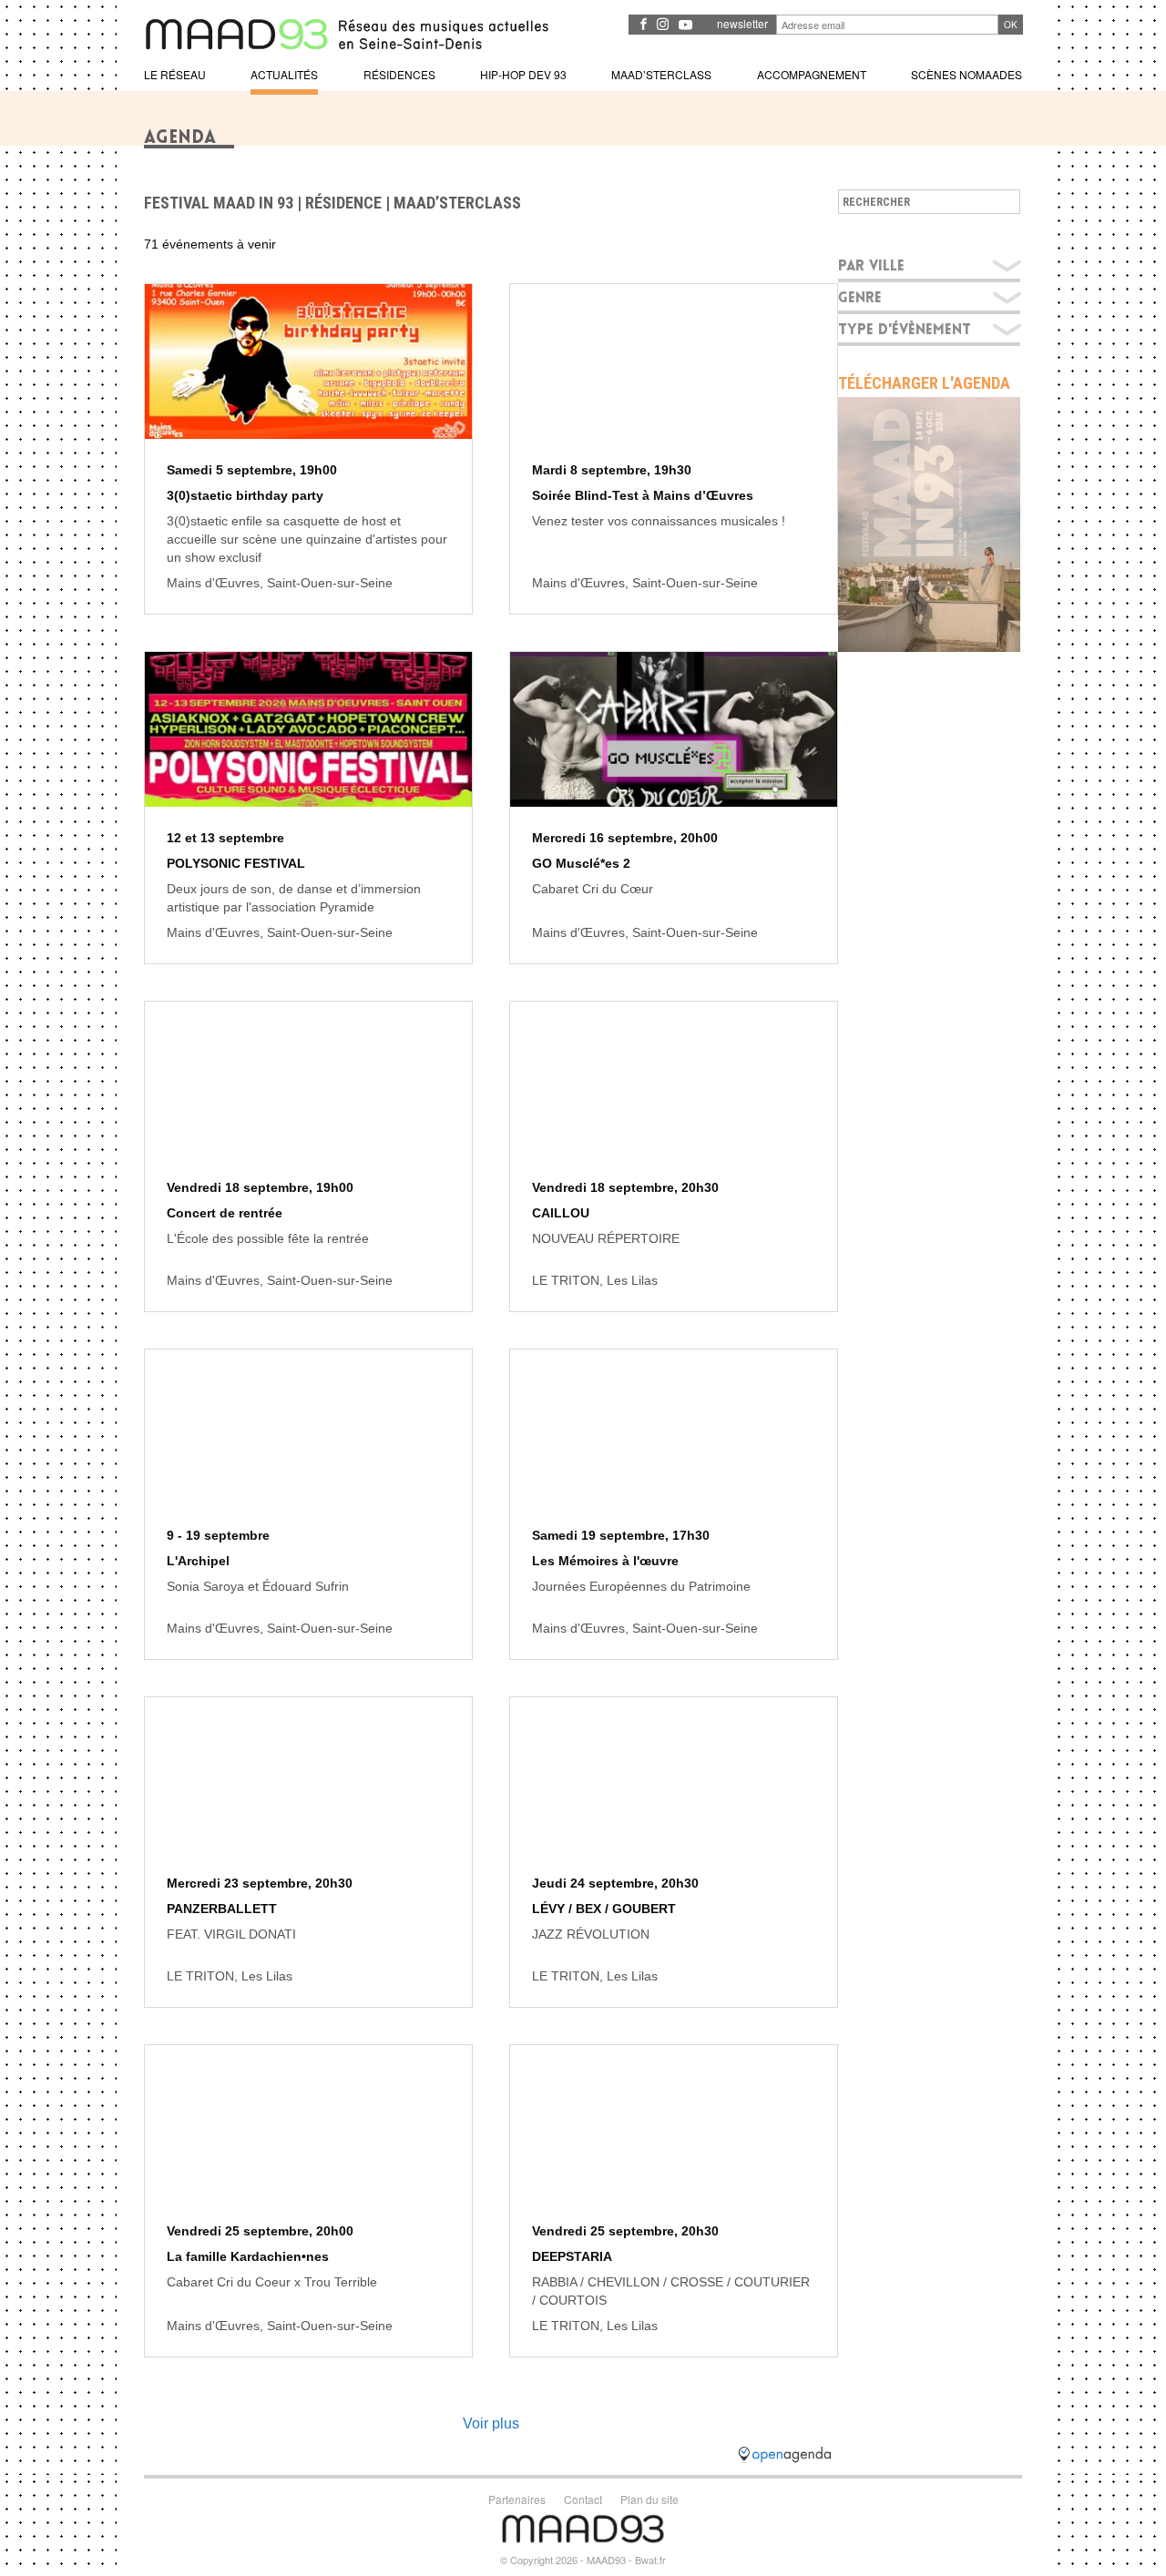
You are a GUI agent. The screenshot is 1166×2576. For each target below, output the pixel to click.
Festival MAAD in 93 (219, 203)
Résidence (343, 203)
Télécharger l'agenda (924, 383)
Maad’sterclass (457, 203)
